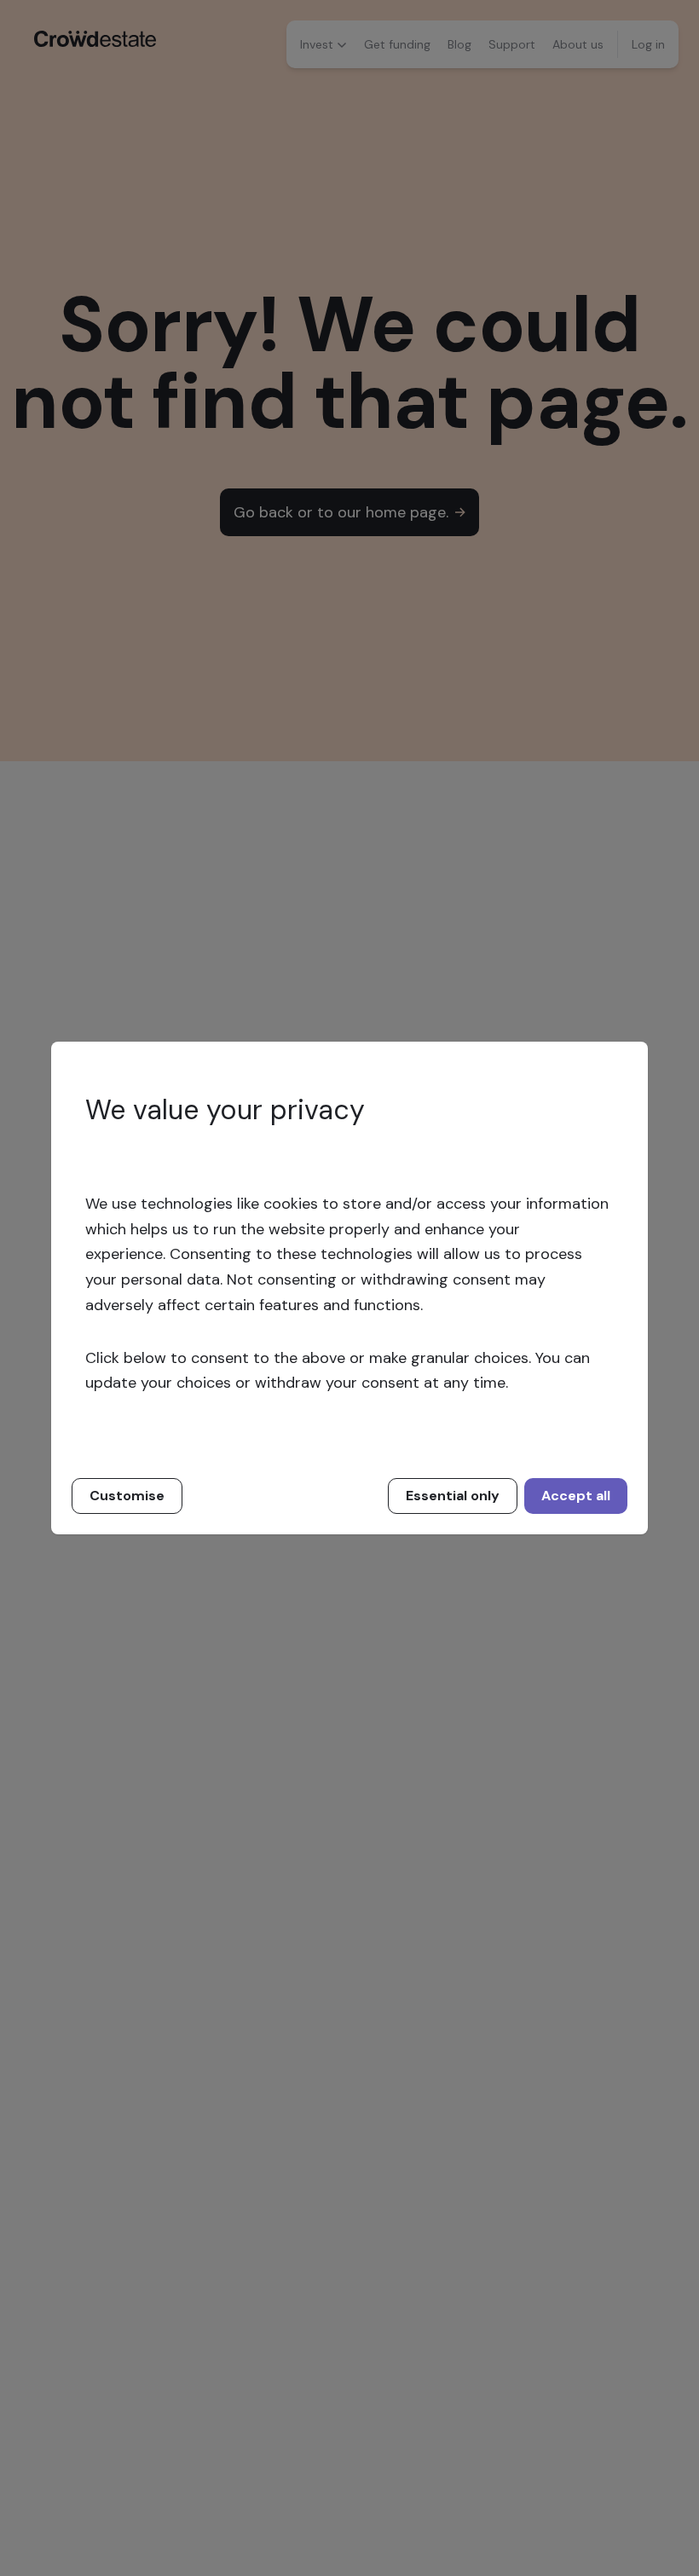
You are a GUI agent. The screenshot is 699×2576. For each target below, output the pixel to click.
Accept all (576, 1496)
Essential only (453, 1496)
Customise (127, 1496)
